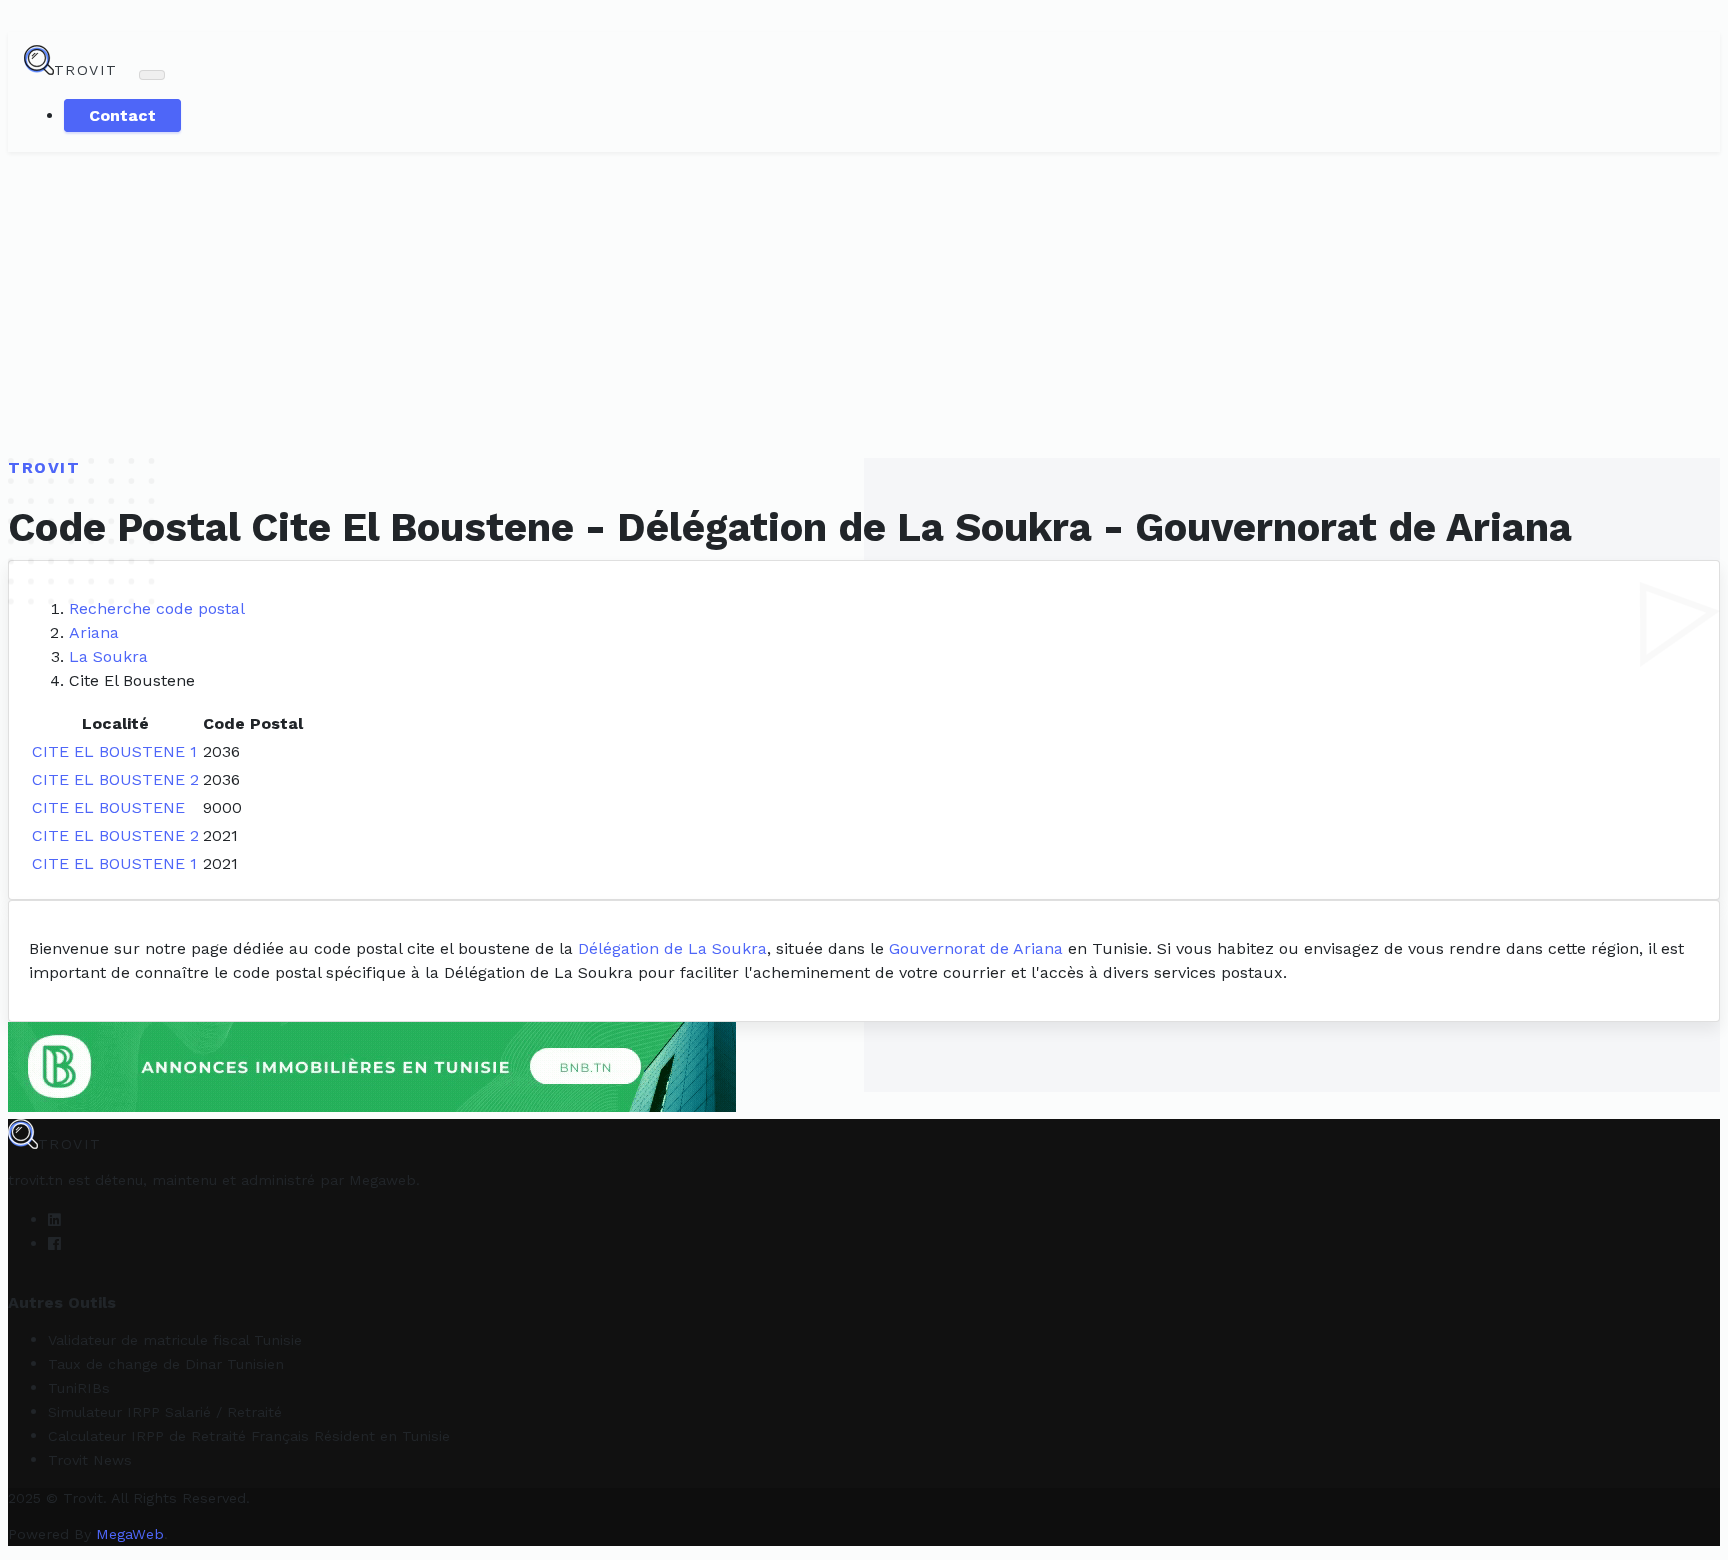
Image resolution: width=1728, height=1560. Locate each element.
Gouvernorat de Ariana (976, 948)
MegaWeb (130, 1534)
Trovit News (90, 1460)
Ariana (94, 632)
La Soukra (108, 656)
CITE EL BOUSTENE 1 (114, 751)
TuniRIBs (79, 1388)
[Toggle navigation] (152, 75)
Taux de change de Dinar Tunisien (166, 1364)
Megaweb (382, 1180)
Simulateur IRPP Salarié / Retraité (165, 1412)
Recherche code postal (157, 608)
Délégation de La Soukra (672, 948)
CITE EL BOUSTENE (108, 807)
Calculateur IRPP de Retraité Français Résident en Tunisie (249, 1436)
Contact (122, 115)
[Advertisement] (864, 302)
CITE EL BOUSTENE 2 (115, 779)
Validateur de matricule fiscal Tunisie (175, 1340)
